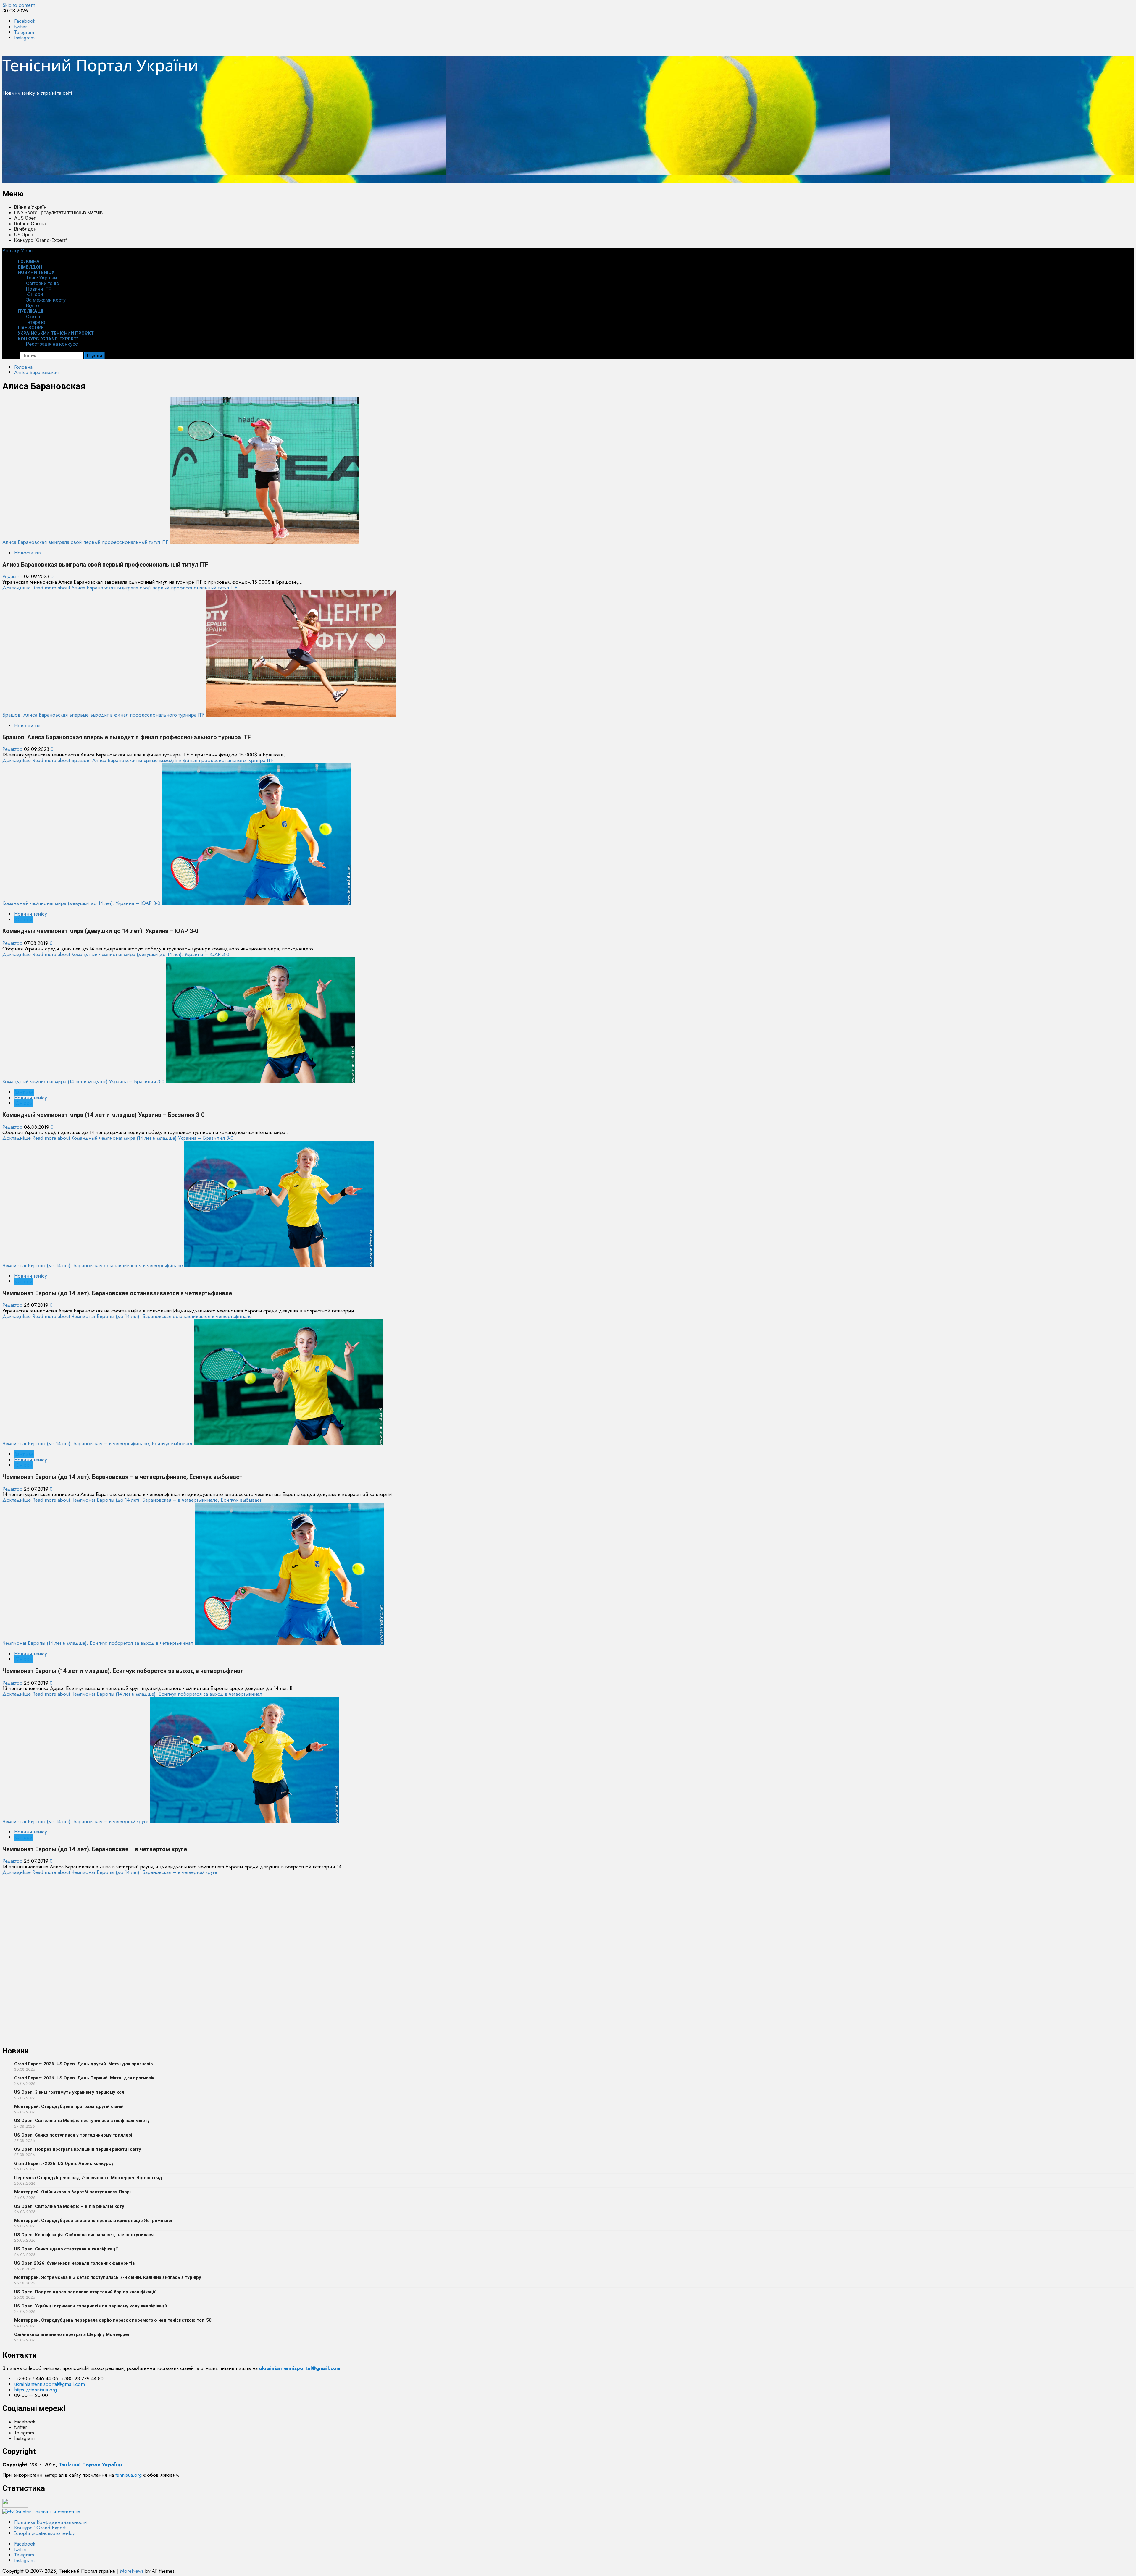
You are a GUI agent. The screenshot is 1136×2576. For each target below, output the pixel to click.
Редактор (13, 576)
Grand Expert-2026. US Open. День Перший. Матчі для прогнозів (84, 2078)
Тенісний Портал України (100, 65)
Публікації (31, 311)
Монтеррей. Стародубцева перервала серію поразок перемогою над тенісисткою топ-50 (113, 2320)
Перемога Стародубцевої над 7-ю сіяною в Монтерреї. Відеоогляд (88, 2178)
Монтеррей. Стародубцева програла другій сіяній (69, 2106)
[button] (17, 250)
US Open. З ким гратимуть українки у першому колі (70, 2092)
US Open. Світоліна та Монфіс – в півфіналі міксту (69, 2206)
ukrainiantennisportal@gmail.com (50, 2567)
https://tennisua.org (35, 2572)
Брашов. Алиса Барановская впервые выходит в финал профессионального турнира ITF (104, 715)
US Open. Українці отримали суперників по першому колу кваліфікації (91, 2306)
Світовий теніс (42, 283)
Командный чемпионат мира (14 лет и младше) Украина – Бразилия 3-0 (83, 1081)
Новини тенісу (36, 272)
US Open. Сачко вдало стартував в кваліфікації (66, 2249)
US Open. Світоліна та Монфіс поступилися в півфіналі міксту (82, 2121)
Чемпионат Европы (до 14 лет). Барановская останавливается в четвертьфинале (93, 1265)
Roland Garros (30, 224)
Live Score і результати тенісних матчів (58, 212)
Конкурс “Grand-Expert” (41, 240)
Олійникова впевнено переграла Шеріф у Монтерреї (72, 2334)
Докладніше (120, 588)
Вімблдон (25, 229)
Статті (33, 316)
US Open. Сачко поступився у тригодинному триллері (73, 2135)
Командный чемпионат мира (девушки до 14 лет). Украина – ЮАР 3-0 (81, 903)
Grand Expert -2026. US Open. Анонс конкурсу (64, 2163)
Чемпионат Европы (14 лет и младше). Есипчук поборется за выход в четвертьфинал (98, 1643)
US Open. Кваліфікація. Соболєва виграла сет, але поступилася (84, 2235)
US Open (24, 235)
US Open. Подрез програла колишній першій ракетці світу (78, 2149)
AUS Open (25, 218)
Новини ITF (39, 289)
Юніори (34, 294)
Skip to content (18, 5)
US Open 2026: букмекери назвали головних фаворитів (75, 2263)
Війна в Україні (31, 207)
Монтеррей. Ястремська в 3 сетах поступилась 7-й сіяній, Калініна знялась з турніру (108, 2277)
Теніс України (41, 278)
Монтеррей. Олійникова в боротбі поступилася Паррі (72, 2192)
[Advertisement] (180, 142)
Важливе (24, 1092)
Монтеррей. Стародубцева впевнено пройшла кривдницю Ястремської (93, 2221)
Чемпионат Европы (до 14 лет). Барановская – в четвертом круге (75, 1821)
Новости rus (28, 553)
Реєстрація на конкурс (52, 344)
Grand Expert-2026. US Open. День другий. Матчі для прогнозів (84, 2064)
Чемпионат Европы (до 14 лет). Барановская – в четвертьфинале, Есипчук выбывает (97, 1443)
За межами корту (46, 300)
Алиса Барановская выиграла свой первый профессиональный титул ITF (85, 542)
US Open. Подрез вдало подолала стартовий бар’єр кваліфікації (85, 2292)
